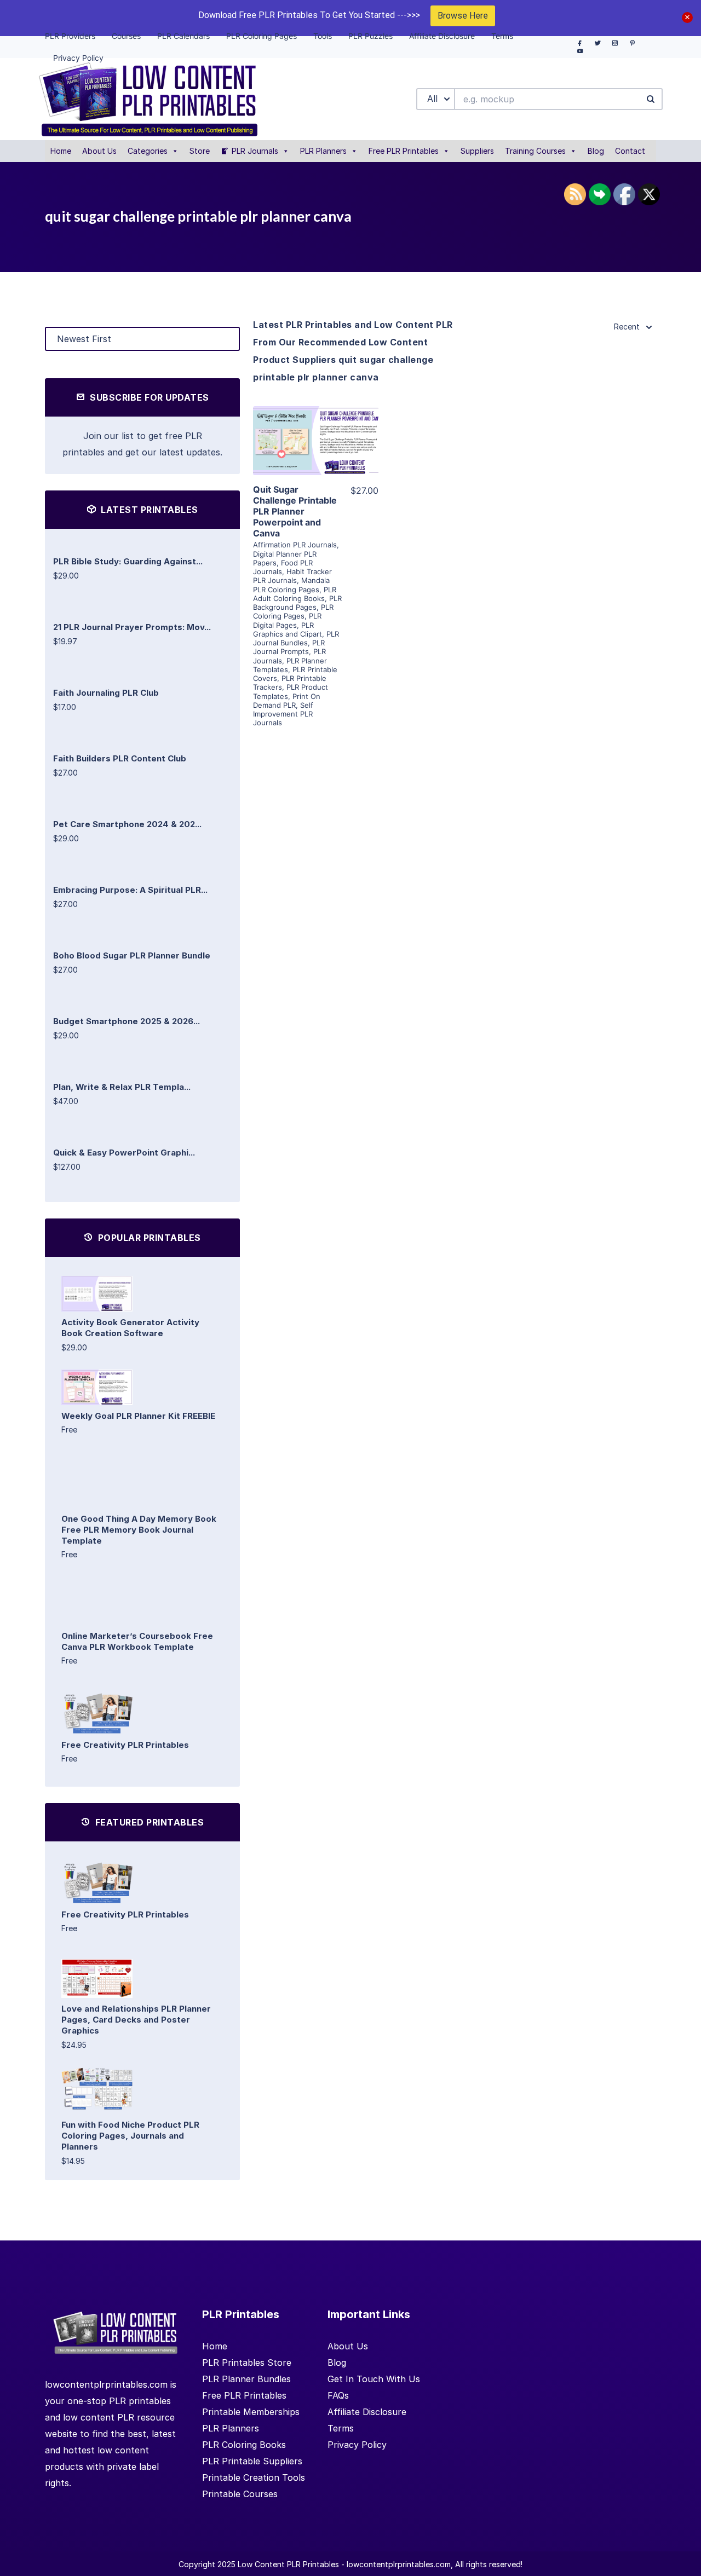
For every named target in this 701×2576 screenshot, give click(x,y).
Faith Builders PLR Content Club (120, 758)
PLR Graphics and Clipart (288, 629)
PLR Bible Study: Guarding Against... (128, 561)
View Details (316, 425)
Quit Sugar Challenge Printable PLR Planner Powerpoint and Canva (295, 511)
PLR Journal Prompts (289, 647)
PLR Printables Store (247, 2363)
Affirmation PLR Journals (295, 545)
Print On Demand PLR (287, 701)
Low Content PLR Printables (288, 2564)
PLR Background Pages (297, 603)
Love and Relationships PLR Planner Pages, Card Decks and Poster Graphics (136, 2020)
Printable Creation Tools (254, 2477)
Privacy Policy (357, 2445)
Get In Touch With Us (374, 2379)
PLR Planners (323, 151)
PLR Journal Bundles (296, 638)
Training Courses (535, 151)
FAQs (338, 2395)
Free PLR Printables (404, 151)
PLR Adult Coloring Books (295, 594)
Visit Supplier (316, 456)
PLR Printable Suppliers (252, 2461)
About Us (99, 151)
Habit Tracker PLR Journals (292, 576)
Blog (596, 151)
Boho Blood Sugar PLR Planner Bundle (132, 955)
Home (61, 151)
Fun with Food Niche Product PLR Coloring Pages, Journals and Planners (130, 2136)
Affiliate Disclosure (367, 2412)
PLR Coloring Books (244, 2445)
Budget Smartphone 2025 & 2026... (127, 1021)
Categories (148, 151)
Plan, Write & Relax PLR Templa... (122, 1087)
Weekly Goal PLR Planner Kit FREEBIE (138, 1416)
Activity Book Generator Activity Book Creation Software (130, 1328)
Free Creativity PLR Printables (125, 1745)
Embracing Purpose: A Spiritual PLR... (130, 890)
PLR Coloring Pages (293, 611)
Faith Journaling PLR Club (106, 693)
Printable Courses (240, 2494)
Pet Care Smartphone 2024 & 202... (127, 824)
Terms (341, 2428)
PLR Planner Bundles (246, 2379)
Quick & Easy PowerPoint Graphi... (124, 1153)
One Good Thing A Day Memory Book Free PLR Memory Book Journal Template (139, 1530)
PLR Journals (255, 151)
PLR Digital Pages (287, 620)
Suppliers (477, 151)
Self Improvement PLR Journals (283, 714)
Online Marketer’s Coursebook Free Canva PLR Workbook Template (137, 1641)
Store (200, 151)
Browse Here (463, 16)
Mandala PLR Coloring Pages (291, 585)
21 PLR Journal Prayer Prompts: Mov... (132, 627)
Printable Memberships (251, 2412)
